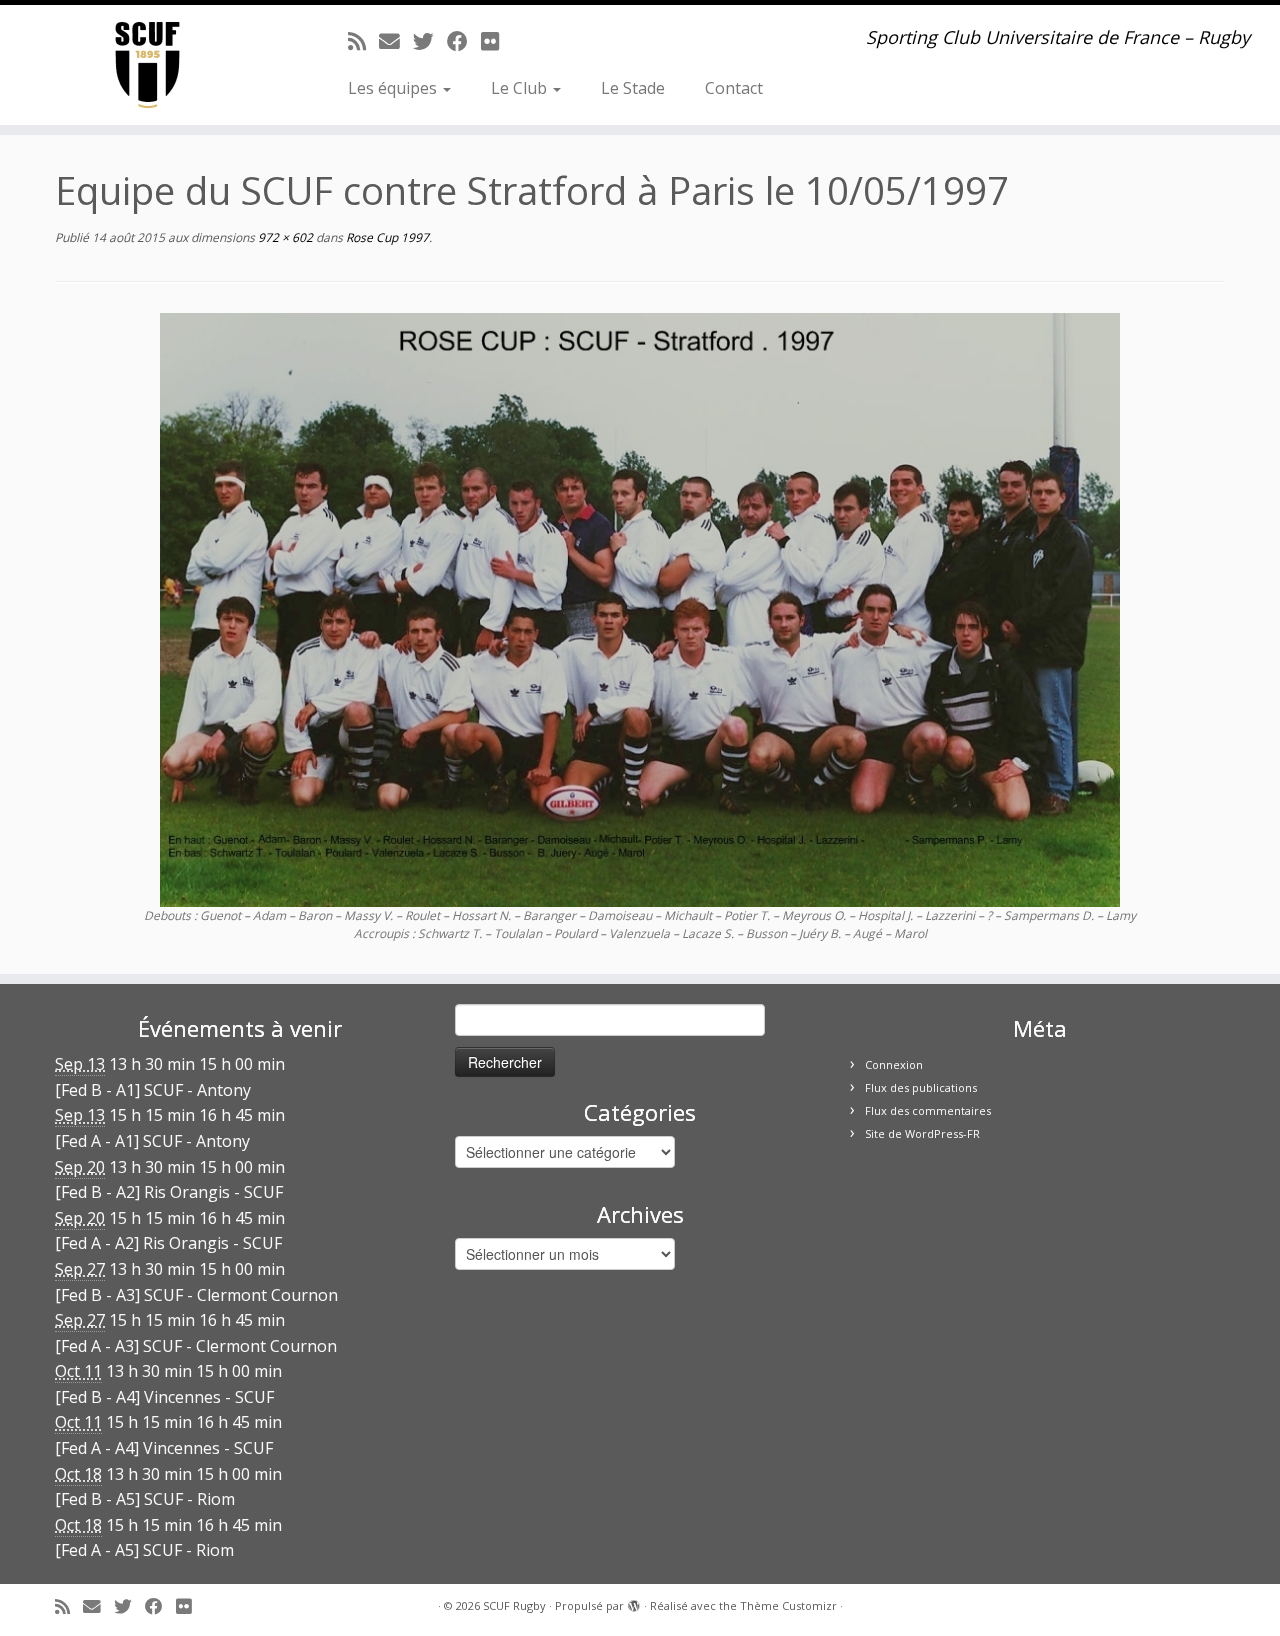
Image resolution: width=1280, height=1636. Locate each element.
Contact (734, 88)
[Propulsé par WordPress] (634, 1602)
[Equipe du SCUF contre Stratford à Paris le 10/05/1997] (640, 608)
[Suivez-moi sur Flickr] (496, 41)
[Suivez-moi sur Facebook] (464, 41)
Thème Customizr (788, 1605)
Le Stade (633, 88)
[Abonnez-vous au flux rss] (363, 41)
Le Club (521, 88)
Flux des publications (921, 1087)
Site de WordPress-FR (922, 1133)
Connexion (894, 1064)
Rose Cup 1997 (386, 237)
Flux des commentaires (928, 1110)
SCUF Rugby (514, 1605)
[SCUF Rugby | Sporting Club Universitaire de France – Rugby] (147, 65)
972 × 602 (284, 237)
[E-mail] (396, 41)
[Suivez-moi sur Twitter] (430, 41)
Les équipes (394, 88)
